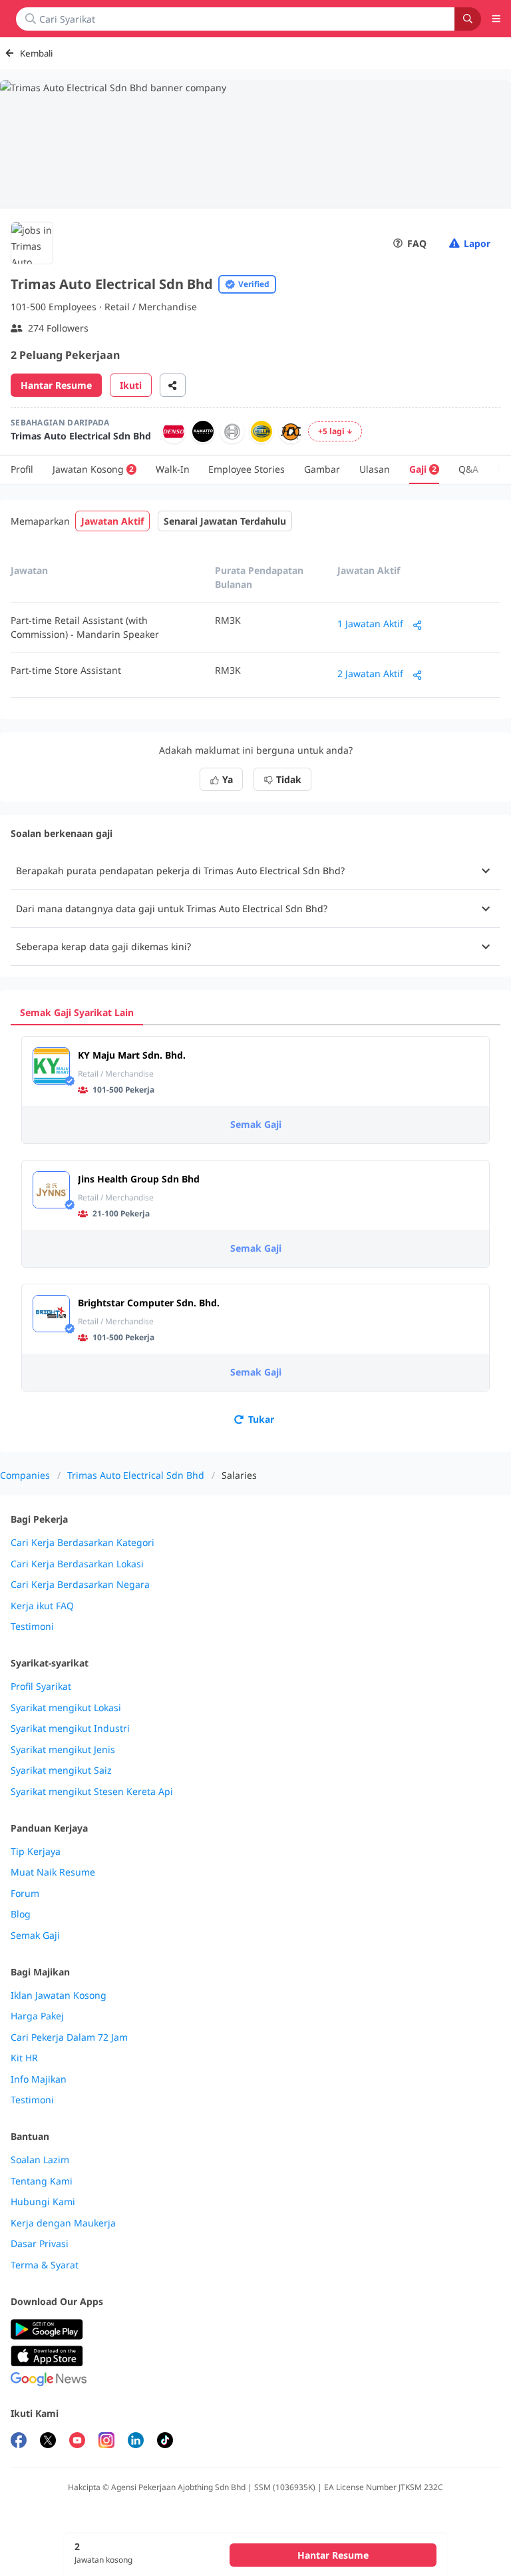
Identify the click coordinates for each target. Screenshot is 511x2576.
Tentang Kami (42, 2181)
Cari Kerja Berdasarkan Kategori (83, 1543)
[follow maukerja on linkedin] (136, 2442)
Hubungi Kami (43, 2202)
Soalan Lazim (40, 2160)
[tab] (77, 1012)
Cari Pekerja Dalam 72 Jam (69, 2037)
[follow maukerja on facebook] (19, 2442)
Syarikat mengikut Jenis (63, 1750)
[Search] (468, 19)
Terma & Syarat (45, 2265)
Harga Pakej (37, 2016)
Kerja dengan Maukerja (63, 2223)
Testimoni (32, 1627)
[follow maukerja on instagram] (106, 2442)
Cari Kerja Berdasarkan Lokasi (77, 1564)
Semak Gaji (256, 1124)
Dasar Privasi (40, 2244)
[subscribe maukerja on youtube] (77, 2442)
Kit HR (24, 2058)
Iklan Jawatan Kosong (59, 1995)
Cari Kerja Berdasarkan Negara (80, 1585)
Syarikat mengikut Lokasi (66, 1708)
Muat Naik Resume (53, 1872)
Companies (25, 1475)
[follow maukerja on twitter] (48, 2442)
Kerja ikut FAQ (42, 1606)
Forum (25, 1894)
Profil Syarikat (41, 1686)
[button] (255, 871)
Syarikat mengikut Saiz (61, 1770)
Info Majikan (39, 2079)
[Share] (173, 385)
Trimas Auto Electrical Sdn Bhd (136, 1475)
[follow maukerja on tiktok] (165, 2442)
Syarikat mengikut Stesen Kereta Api (92, 1792)
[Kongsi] (418, 625)
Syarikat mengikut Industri (70, 1728)
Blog (21, 1914)
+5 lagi (331, 431)
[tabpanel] (255, 1233)
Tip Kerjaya (36, 1852)
